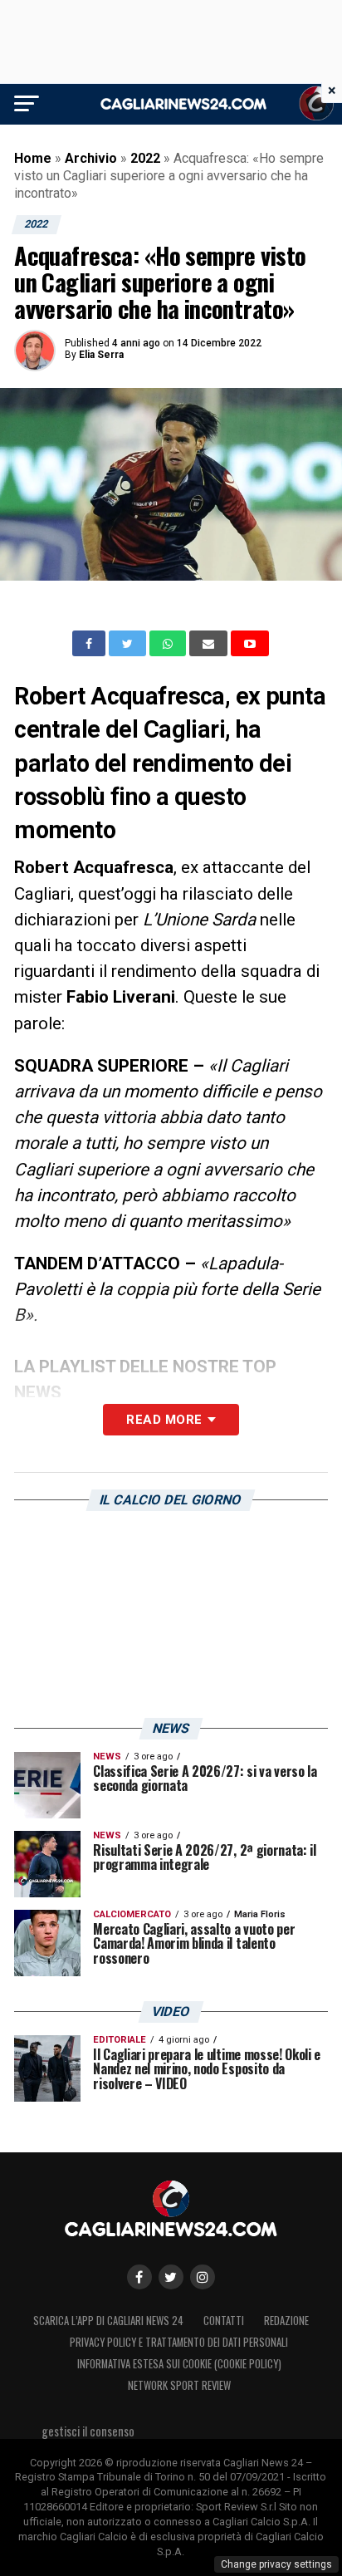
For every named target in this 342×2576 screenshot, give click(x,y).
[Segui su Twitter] (171, 2277)
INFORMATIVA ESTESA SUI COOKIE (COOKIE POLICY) (179, 2364)
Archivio (91, 158)
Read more (164, 1420)
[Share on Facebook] (90, 644)
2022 (145, 158)
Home (33, 158)
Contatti (224, 2321)
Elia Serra (101, 355)
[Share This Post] (169, 644)
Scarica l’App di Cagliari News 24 (108, 2321)
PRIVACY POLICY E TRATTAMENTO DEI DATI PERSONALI (179, 2342)
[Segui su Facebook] (139, 2277)
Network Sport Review (179, 2385)
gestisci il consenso (88, 2431)
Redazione (286, 2321)
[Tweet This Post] (129, 644)
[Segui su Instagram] (203, 2277)
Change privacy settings (276, 2564)
